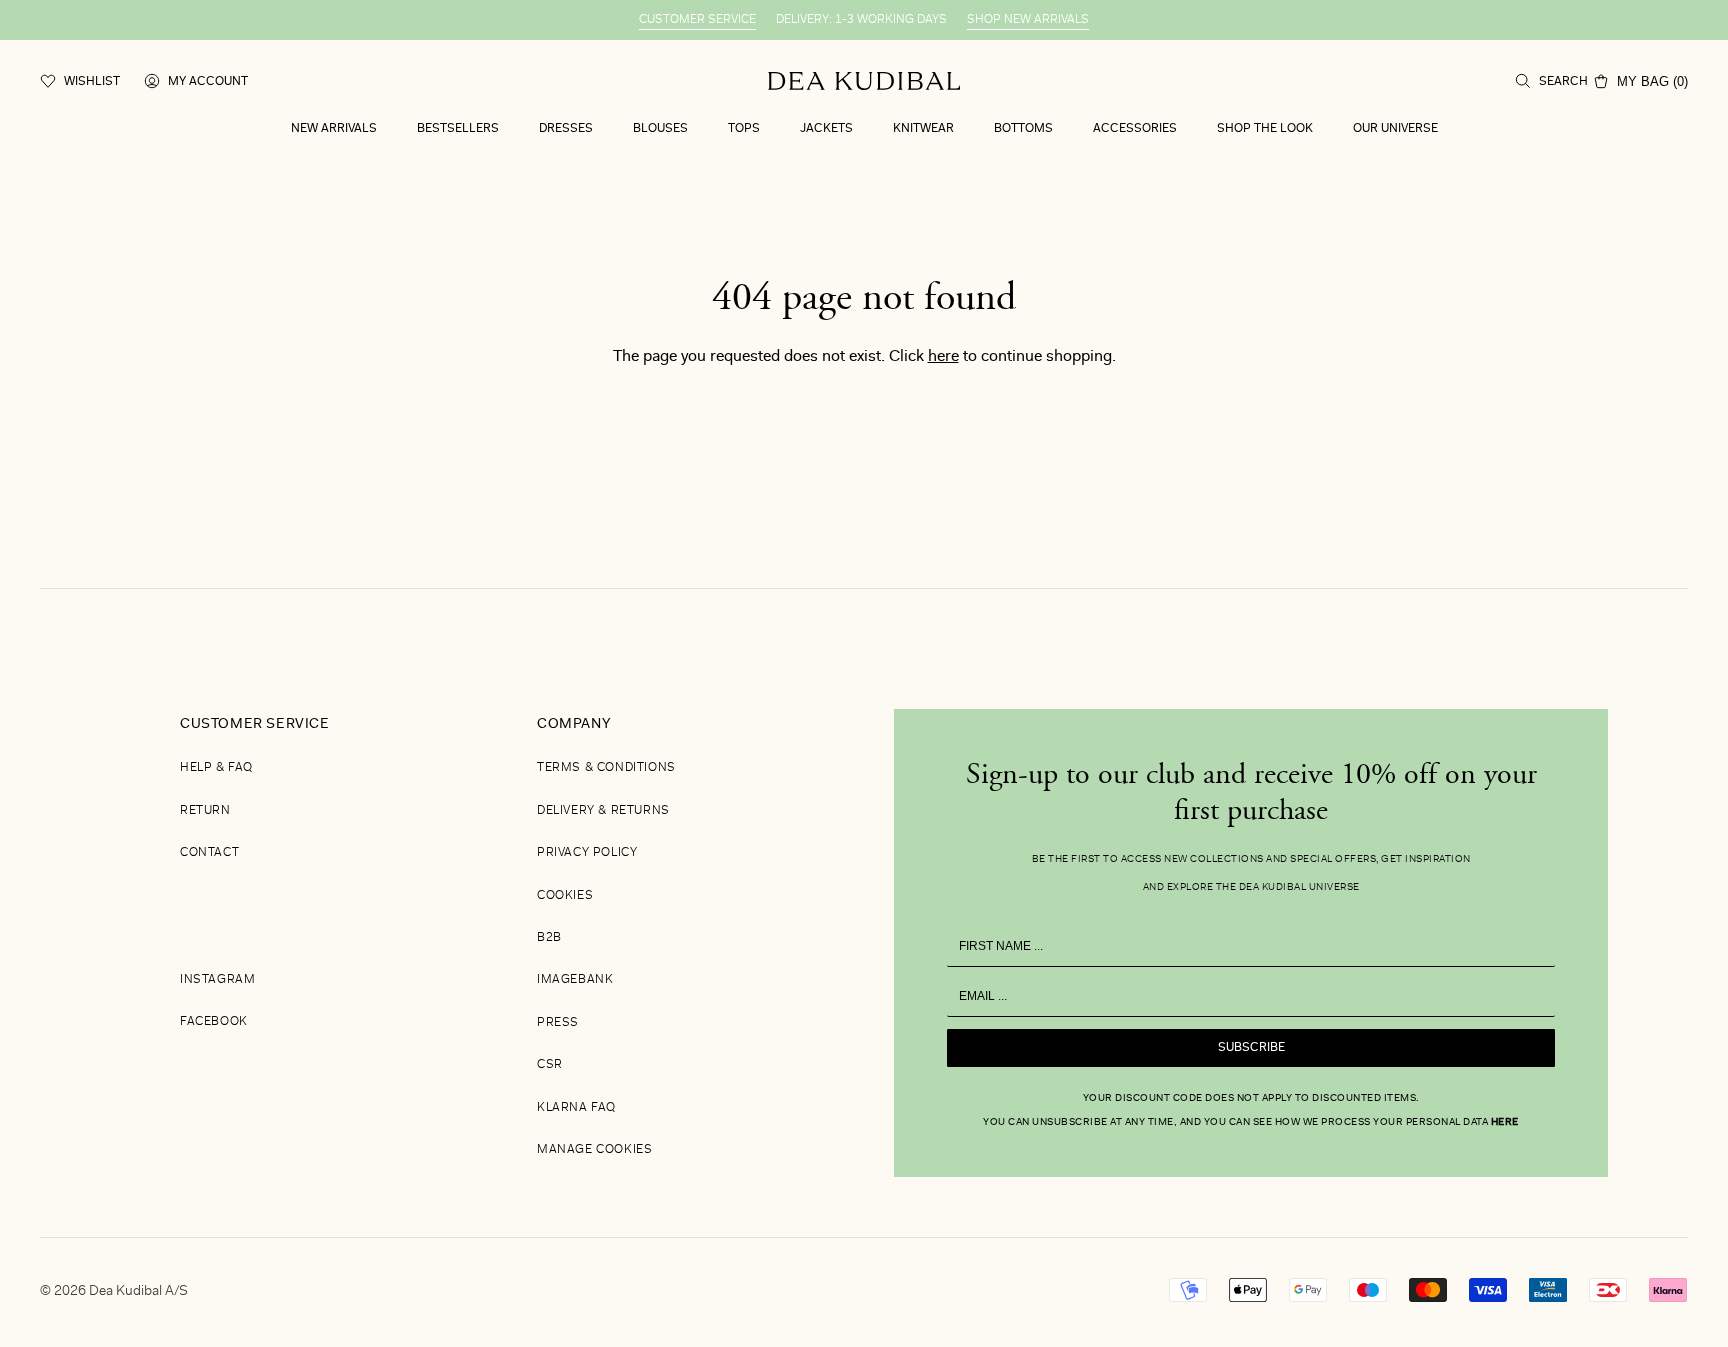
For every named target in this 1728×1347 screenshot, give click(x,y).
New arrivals (334, 129)
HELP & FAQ (216, 768)
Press (558, 1023)
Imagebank (575, 980)
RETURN (205, 811)
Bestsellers (458, 129)
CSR (550, 1065)
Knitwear (923, 129)
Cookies (565, 896)
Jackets (826, 129)
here (943, 357)
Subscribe (1251, 1048)
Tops (744, 129)
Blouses (660, 129)
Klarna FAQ (576, 1108)
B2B (549, 938)
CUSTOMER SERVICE (697, 20)
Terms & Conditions (606, 768)
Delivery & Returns (603, 811)
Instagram (217, 980)
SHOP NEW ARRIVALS (1028, 20)
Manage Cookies (594, 1150)
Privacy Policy (587, 853)
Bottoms (1023, 129)
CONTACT (209, 853)
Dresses (566, 129)
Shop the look (1265, 129)
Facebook (214, 1022)
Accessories (1135, 129)
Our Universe (1395, 129)
